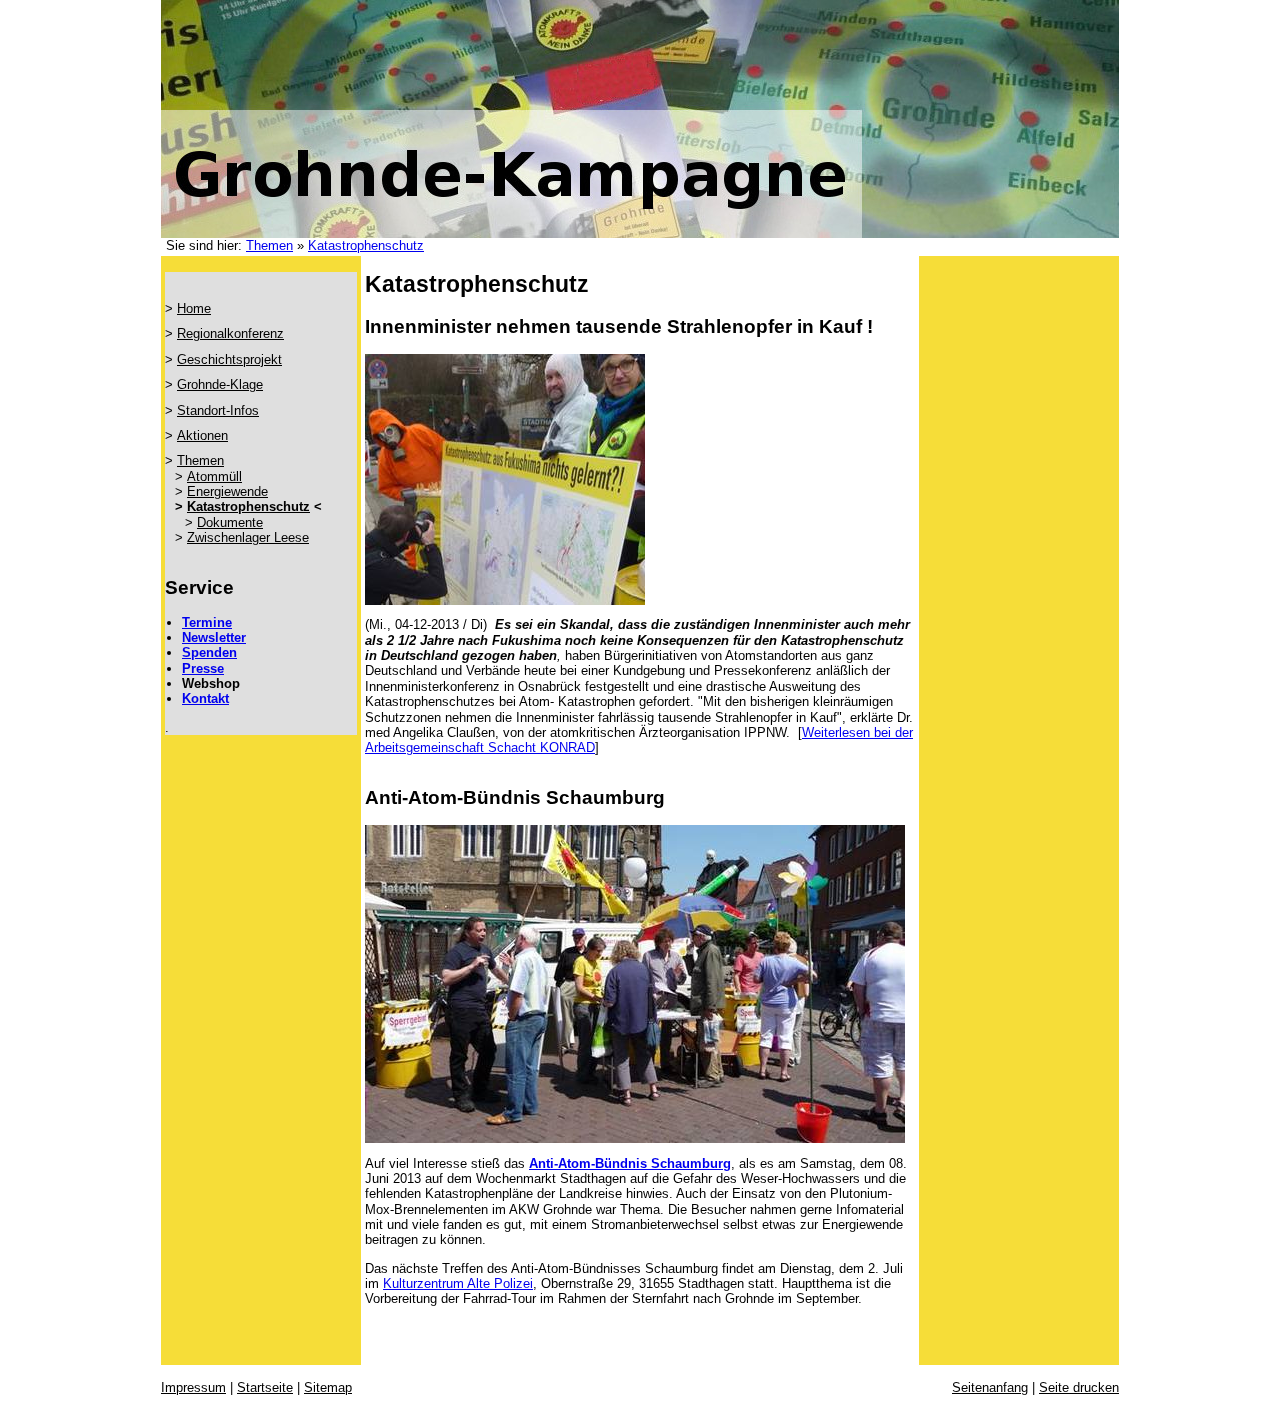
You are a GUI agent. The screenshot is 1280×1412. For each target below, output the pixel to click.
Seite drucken (1079, 1387)
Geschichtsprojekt (229, 359)
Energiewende (227, 491)
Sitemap (328, 1387)
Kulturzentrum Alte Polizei (458, 1283)
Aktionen (202, 435)
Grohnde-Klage (220, 384)
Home (194, 308)
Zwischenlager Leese (248, 537)
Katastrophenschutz (366, 245)
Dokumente (230, 522)
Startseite (265, 1387)
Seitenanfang (990, 1387)
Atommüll (214, 476)
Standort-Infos (218, 410)
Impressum (193, 1387)
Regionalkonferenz (230, 333)
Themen (269, 245)
